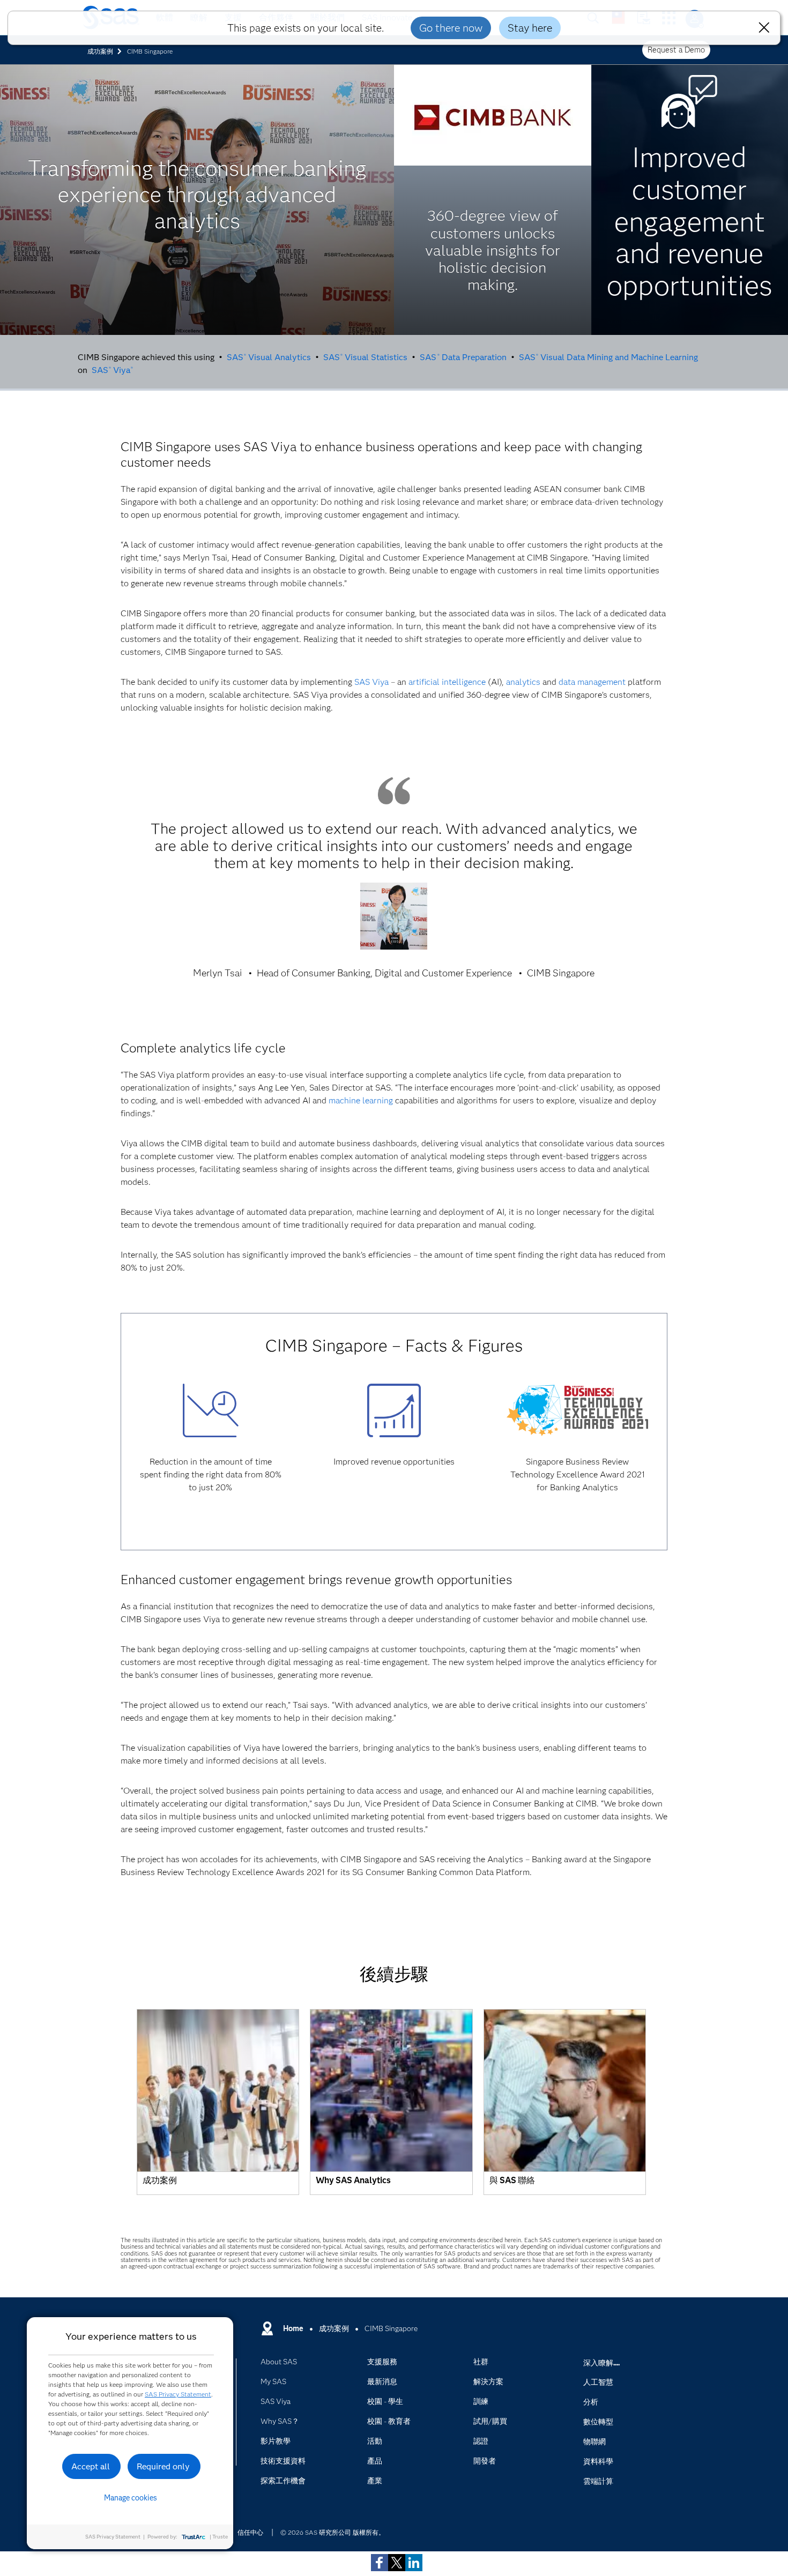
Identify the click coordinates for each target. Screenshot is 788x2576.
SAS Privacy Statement (178, 2394)
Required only (163, 2466)
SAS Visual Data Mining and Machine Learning (608, 357)
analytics (523, 682)
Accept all (91, 2466)
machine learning (361, 1100)
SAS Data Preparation (463, 357)
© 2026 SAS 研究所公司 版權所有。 (333, 2532)
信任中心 (250, 2532)
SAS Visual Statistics (365, 357)
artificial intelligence (447, 682)
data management (592, 682)
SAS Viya (112, 370)
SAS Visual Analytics (269, 357)
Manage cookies (131, 2498)
